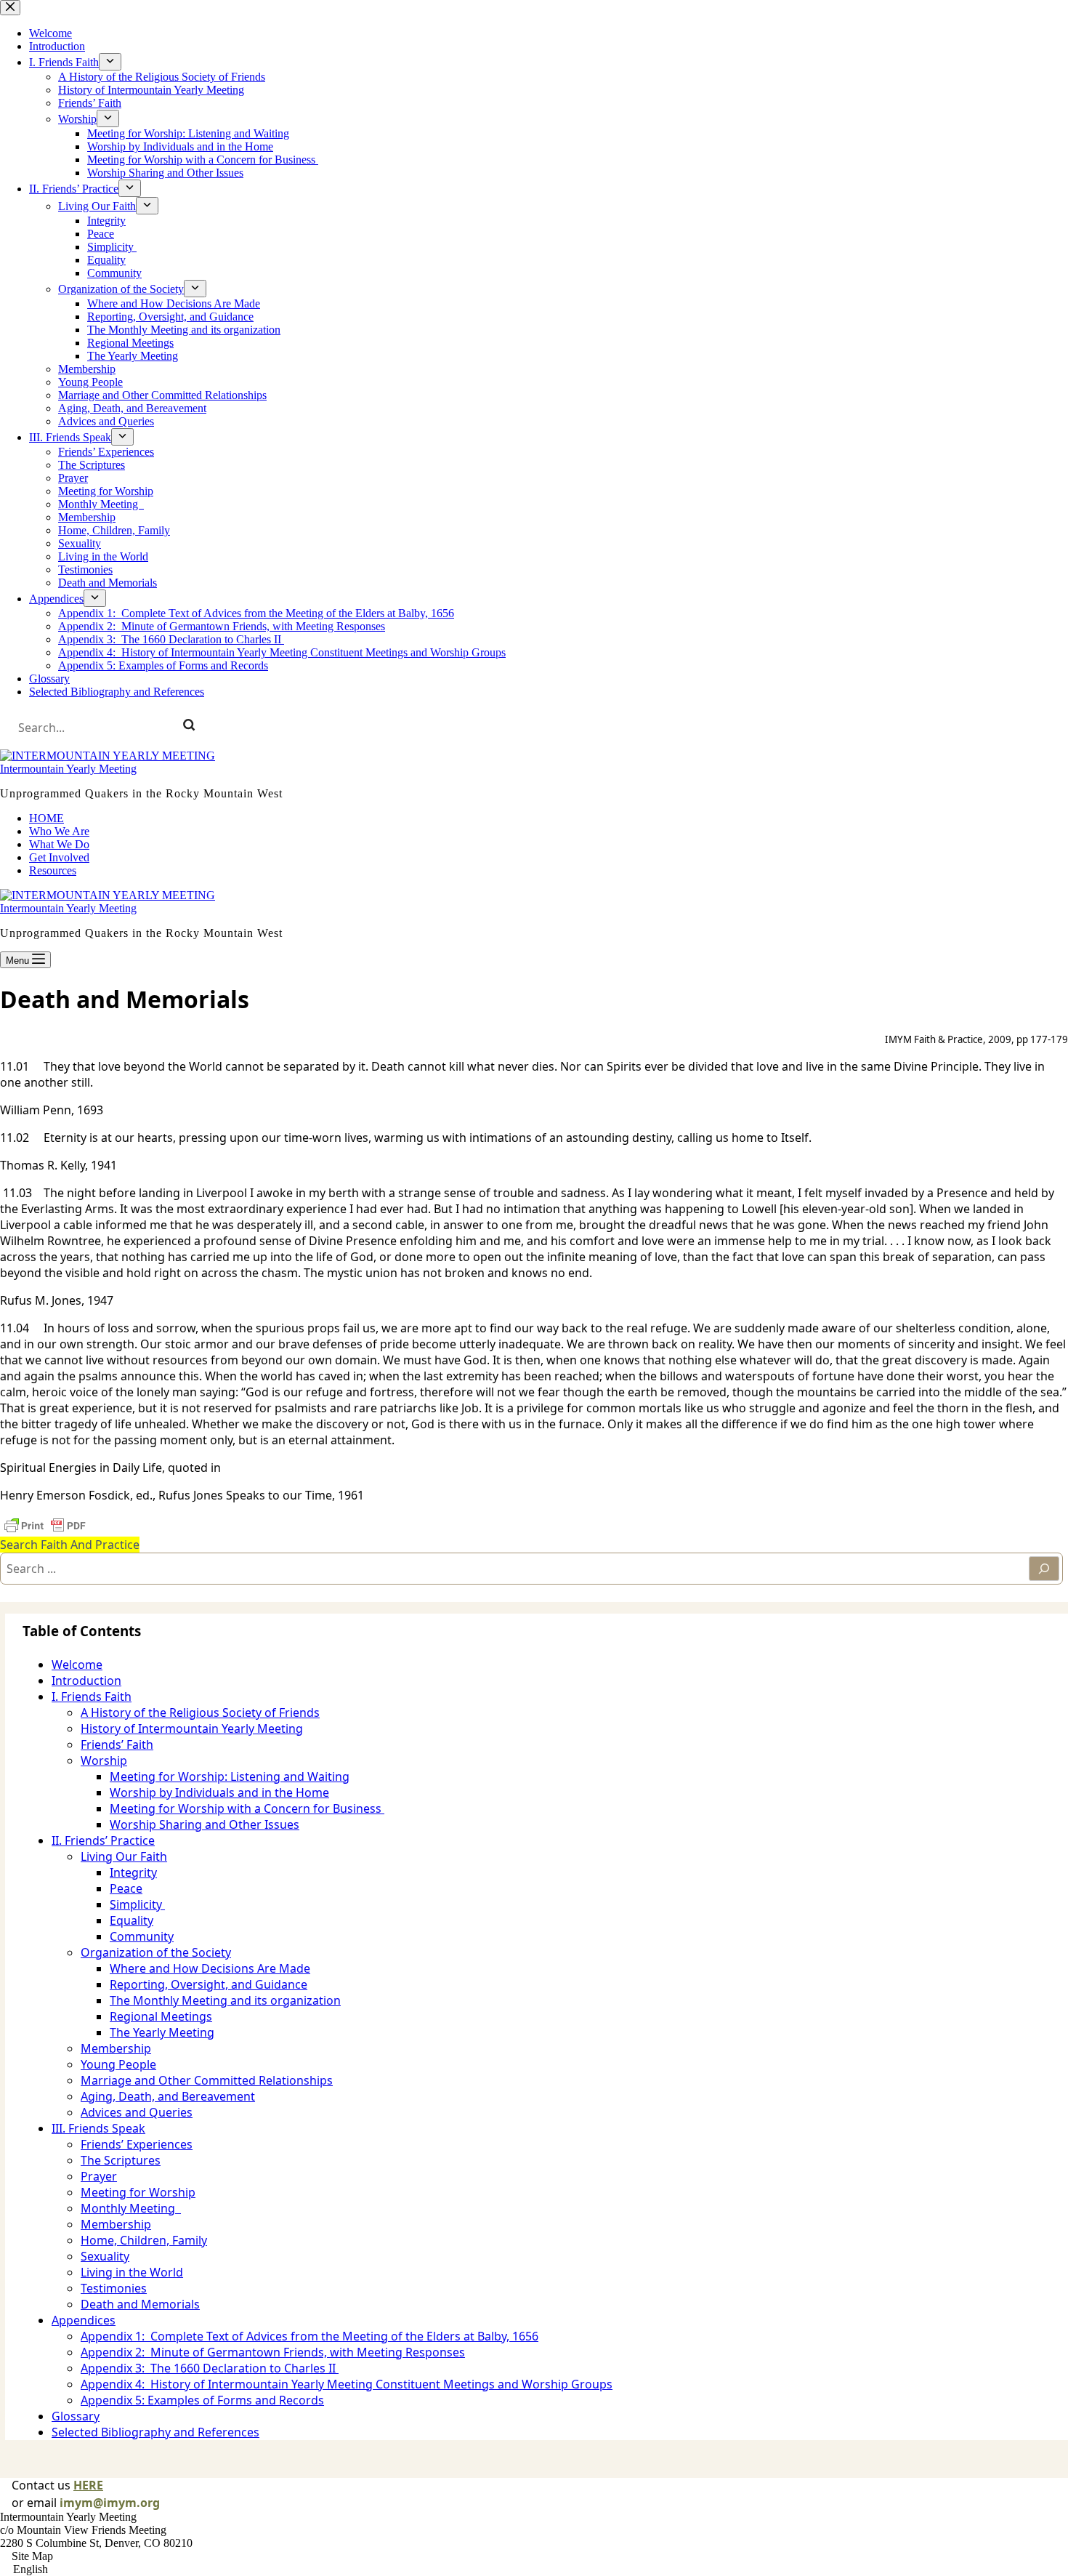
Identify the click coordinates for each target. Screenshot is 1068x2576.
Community (142, 1936)
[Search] (189, 728)
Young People (118, 2064)
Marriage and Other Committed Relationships (207, 2080)
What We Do (59, 844)
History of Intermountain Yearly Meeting (192, 1728)
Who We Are (59, 831)
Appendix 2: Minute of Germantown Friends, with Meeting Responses (273, 2352)
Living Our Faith (124, 1856)
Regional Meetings (161, 2016)
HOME (46, 818)
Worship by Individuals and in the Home (219, 1792)
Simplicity (137, 1904)
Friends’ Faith (117, 1744)
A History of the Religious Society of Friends (200, 1712)
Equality (132, 1920)
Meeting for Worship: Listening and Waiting (230, 1776)
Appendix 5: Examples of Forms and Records (202, 2400)
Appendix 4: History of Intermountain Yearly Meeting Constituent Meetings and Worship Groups (347, 2384)
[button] (534, 2569)
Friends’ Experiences (137, 2144)
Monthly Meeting (131, 2208)
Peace (126, 1888)
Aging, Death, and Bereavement (168, 2096)
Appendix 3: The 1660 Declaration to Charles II (210, 2368)
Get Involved (59, 857)
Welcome (77, 1665)
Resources (53, 870)
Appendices (84, 2320)
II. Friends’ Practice (103, 1840)
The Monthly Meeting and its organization (225, 2000)
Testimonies (114, 2288)
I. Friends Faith (92, 1696)
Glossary (76, 2416)
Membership (116, 2048)
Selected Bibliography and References (155, 2432)
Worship (104, 1760)
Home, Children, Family (144, 2240)
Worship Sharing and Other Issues (205, 1824)
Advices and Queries (137, 2112)
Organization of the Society (156, 1952)
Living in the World (132, 2272)
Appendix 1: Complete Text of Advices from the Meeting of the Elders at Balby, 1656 (310, 2336)
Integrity (133, 1872)
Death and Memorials (140, 2304)
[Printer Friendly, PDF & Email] (45, 1526)
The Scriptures (121, 2160)
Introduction (86, 1681)
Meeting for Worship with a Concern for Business (247, 1808)
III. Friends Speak (98, 2128)
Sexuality (105, 2256)
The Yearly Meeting (162, 2032)
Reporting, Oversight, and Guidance (209, 1984)
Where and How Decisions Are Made (210, 1968)
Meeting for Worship (138, 2192)
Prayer (99, 2176)
